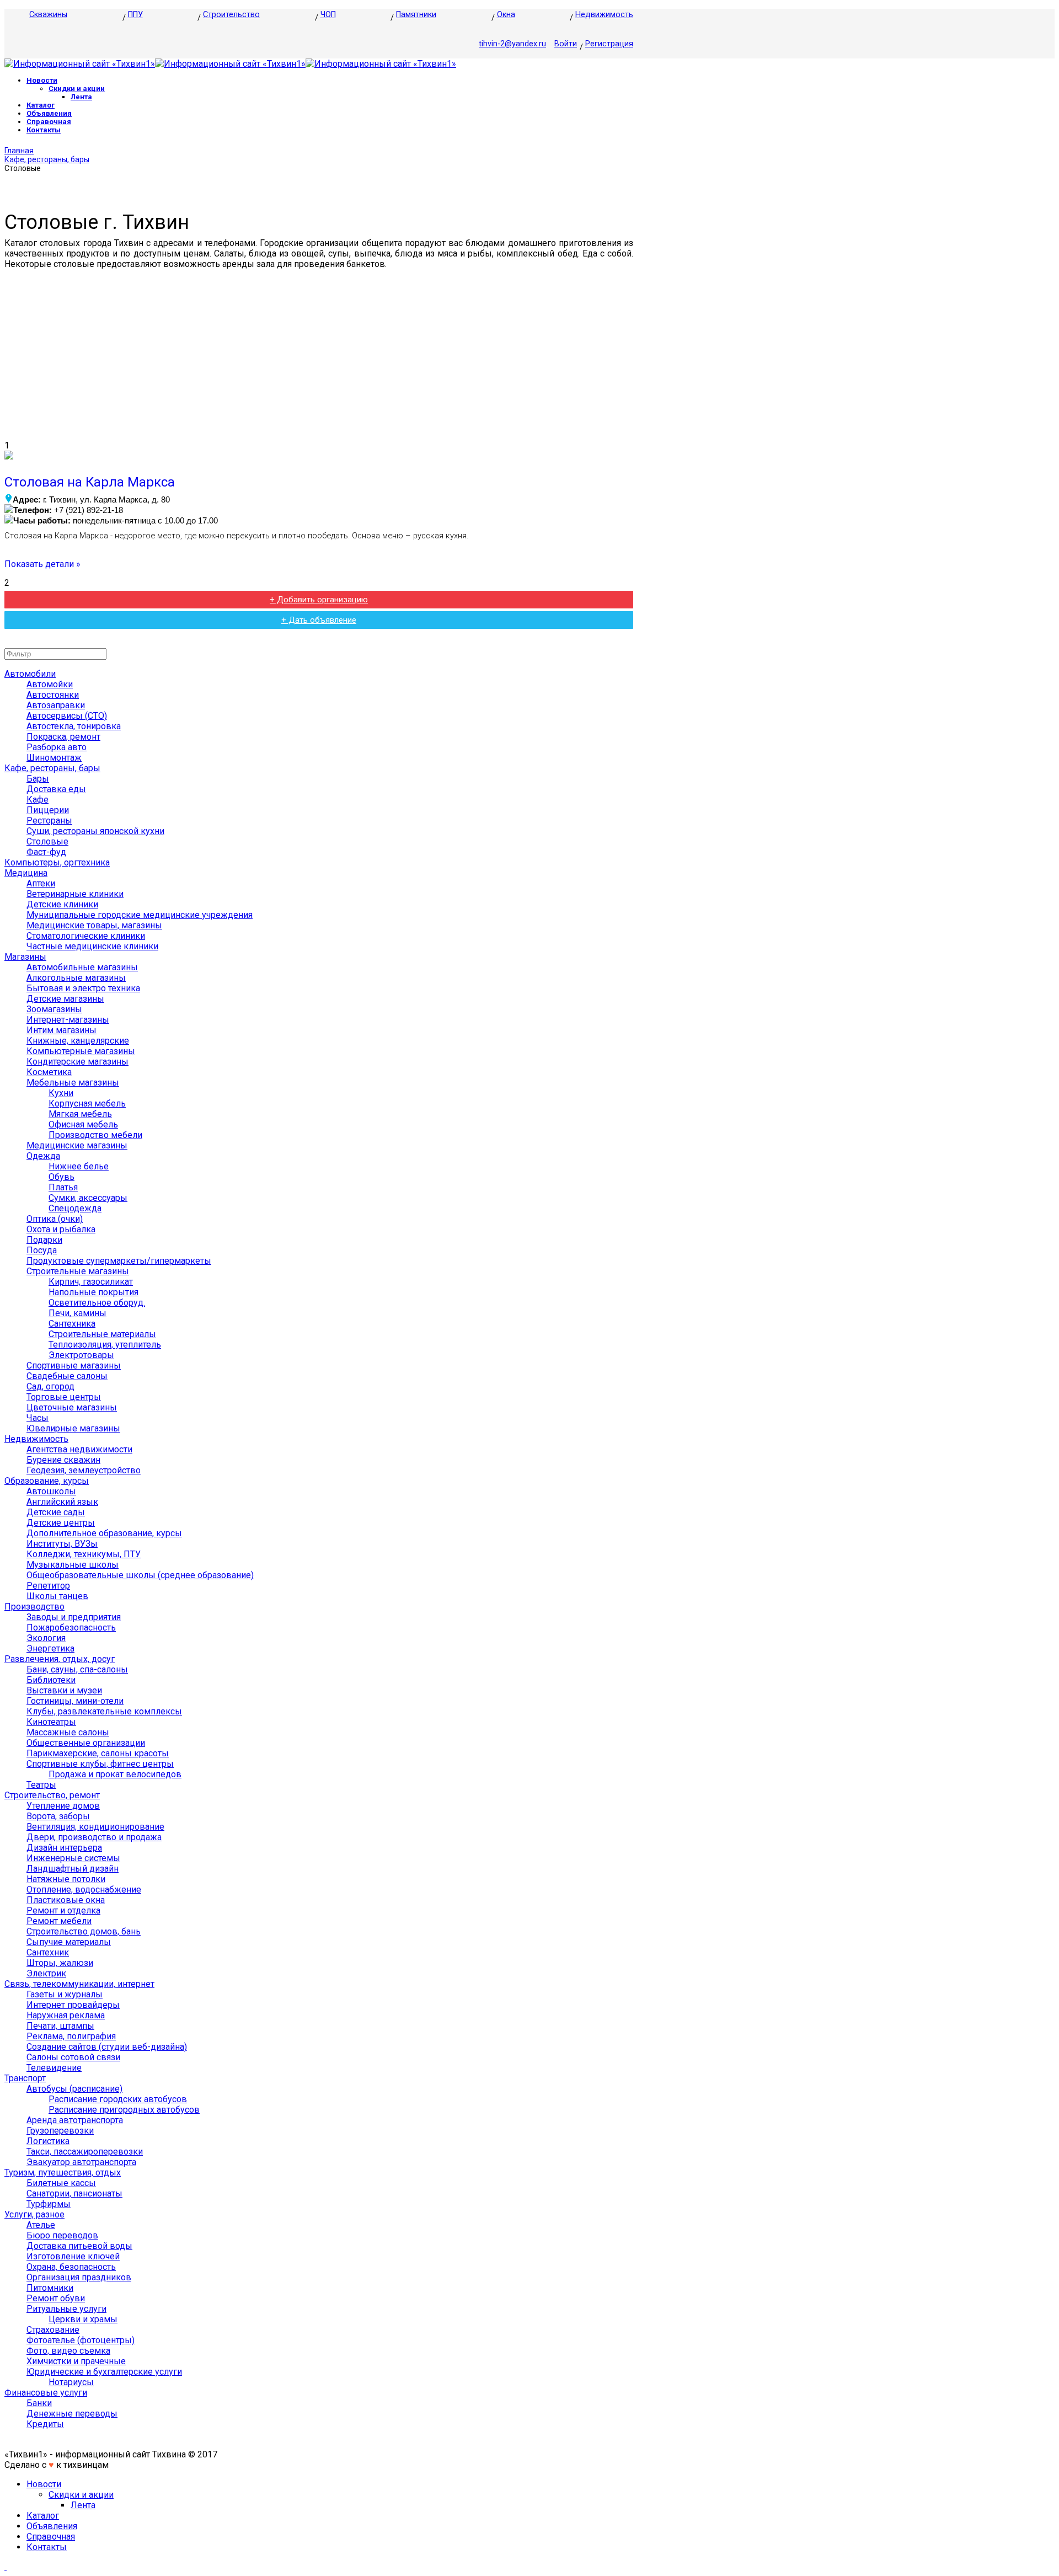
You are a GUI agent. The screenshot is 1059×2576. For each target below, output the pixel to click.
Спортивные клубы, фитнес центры (100, 1764)
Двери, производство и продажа (94, 1837)
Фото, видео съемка (68, 2351)
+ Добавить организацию (319, 600)
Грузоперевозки (60, 2131)
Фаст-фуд (46, 852)
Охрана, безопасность (71, 2267)
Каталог (41, 105)
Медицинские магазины (77, 1145)
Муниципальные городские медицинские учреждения (140, 915)
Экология (46, 1638)
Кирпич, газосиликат (91, 1282)
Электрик (46, 1973)
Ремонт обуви (56, 2298)
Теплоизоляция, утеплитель (105, 1345)
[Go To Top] (6, 2566)
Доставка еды (56, 789)
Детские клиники (62, 904)
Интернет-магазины (68, 1020)
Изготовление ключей (73, 2256)
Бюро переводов (62, 2235)
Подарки (44, 1240)
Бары (38, 779)
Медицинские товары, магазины (94, 925)
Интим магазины (61, 1030)
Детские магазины (65, 999)
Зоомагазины (54, 1009)
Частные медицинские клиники (92, 946)
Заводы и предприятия (74, 1617)
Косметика (49, 1072)
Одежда (43, 1156)
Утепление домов (63, 1806)
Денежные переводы (72, 2414)
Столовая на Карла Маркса (90, 482)
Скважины (48, 15)
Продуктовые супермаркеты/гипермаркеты (119, 1261)
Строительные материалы (102, 1334)
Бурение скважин (63, 1460)
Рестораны (49, 821)
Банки (39, 2403)
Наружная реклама (66, 2015)
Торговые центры (64, 1397)
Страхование (53, 2330)
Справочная (49, 122)
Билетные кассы (61, 2183)
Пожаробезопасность (71, 1628)
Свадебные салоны (67, 1376)
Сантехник (48, 1952)
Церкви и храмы (83, 2319)
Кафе (38, 800)
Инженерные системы (73, 1858)
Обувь (61, 1177)
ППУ (135, 15)
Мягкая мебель (80, 1114)
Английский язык (62, 1502)
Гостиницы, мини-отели (75, 1701)
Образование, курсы (47, 1481)
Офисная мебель (83, 1124)
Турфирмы (49, 2204)
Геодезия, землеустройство (84, 1470)
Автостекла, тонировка (74, 726)
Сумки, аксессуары (88, 1198)
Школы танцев (57, 1596)
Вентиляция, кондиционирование (95, 1827)
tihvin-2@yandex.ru (512, 44)
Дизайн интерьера (64, 1848)
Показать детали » (42, 564)
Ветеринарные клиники (75, 894)
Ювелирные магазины (73, 1428)
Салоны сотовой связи (73, 2057)
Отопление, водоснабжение (84, 1890)
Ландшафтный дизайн (73, 1869)
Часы (38, 1418)
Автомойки (50, 684)
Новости (42, 80)
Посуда (42, 1250)
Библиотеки (51, 1680)
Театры (41, 1785)
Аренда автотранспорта (75, 2120)
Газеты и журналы (65, 1994)
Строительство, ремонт (52, 1795)
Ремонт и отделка (63, 1910)
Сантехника (72, 1324)
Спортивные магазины (74, 1366)
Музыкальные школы (73, 1565)
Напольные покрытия (93, 1292)
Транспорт (25, 2078)
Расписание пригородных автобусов (124, 2110)
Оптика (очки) (55, 1219)
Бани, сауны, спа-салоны (77, 1669)
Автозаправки (56, 705)
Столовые (47, 841)
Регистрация (609, 44)
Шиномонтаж (54, 758)
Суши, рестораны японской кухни (95, 831)
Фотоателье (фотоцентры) (81, 2340)
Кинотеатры (51, 1722)
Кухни (61, 1093)
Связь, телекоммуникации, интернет (79, 1984)
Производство (34, 1607)
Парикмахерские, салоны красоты (98, 1753)
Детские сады (56, 1512)
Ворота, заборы (58, 1816)
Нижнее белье (79, 1166)
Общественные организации (86, 1743)
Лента (81, 97)
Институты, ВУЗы (62, 1544)
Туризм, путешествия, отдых (63, 2173)
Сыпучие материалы (69, 1942)
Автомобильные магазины (82, 967)
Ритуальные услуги (66, 2309)
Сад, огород (50, 1386)
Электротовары (81, 1355)
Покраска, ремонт (63, 737)
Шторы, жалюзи (60, 1963)
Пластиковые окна (66, 1900)
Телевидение (54, 2068)
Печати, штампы (60, 2026)
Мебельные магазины (73, 1083)
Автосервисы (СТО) (67, 716)
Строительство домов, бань (84, 1931)
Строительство (231, 15)
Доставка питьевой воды (79, 2246)
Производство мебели (95, 1135)
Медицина (26, 873)
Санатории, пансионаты (74, 2193)
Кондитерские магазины (77, 1062)
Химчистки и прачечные (76, 2361)
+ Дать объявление (319, 620)
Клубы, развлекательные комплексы (104, 1711)
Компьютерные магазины (81, 1051)
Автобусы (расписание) (74, 2089)
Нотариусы (71, 2382)
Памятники (416, 15)
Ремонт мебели (59, 1921)
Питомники (50, 2288)
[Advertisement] (319, 355)
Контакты (44, 130)
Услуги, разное (34, 2214)
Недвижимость (604, 15)
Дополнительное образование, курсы (104, 1533)
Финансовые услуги (46, 2393)
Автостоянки (53, 695)
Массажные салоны (68, 1732)
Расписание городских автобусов (118, 2099)
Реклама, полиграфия (71, 2036)
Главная (19, 151)
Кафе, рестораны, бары (47, 159)
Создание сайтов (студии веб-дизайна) (107, 2047)
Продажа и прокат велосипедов (115, 1774)
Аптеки (41, 883)
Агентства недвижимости (79, 1449)
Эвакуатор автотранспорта (81, 2162)
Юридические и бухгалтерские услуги (104, 2372)
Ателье (41, 2225)
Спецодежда (75, 1208)
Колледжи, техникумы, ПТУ (84, 1554)
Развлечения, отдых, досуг (60, 1659)
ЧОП (328, 15)
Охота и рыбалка (61, 1229)
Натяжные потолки (66, 1879)
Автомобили (30, 674)
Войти (566, 44)
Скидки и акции (77, 89)
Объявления (49, 113)
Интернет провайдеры (73, 2005)
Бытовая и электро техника (83, 988)
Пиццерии (48, 810)
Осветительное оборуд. (97, 1303)
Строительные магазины (78, 1271)
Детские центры (61, 1523)
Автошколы (51, 1491)
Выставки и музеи (64, 1690)
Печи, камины (77, 1313)
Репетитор (48, 1586)
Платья (63, 1187)
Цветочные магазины (72, 1407)
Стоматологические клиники (86, 936)
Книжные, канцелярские (78, 1041)
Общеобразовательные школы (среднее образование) (140, 1575)
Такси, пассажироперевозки (85, 2152)
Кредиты (45, 2424)
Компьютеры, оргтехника (57, 862)
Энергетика (50, 1648)
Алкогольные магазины (76, 978)
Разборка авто (57, 747)
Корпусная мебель (87, 1103)
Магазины (25, 957)
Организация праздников (79, 2277)
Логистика (48, 2141)
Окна (506, 15)
